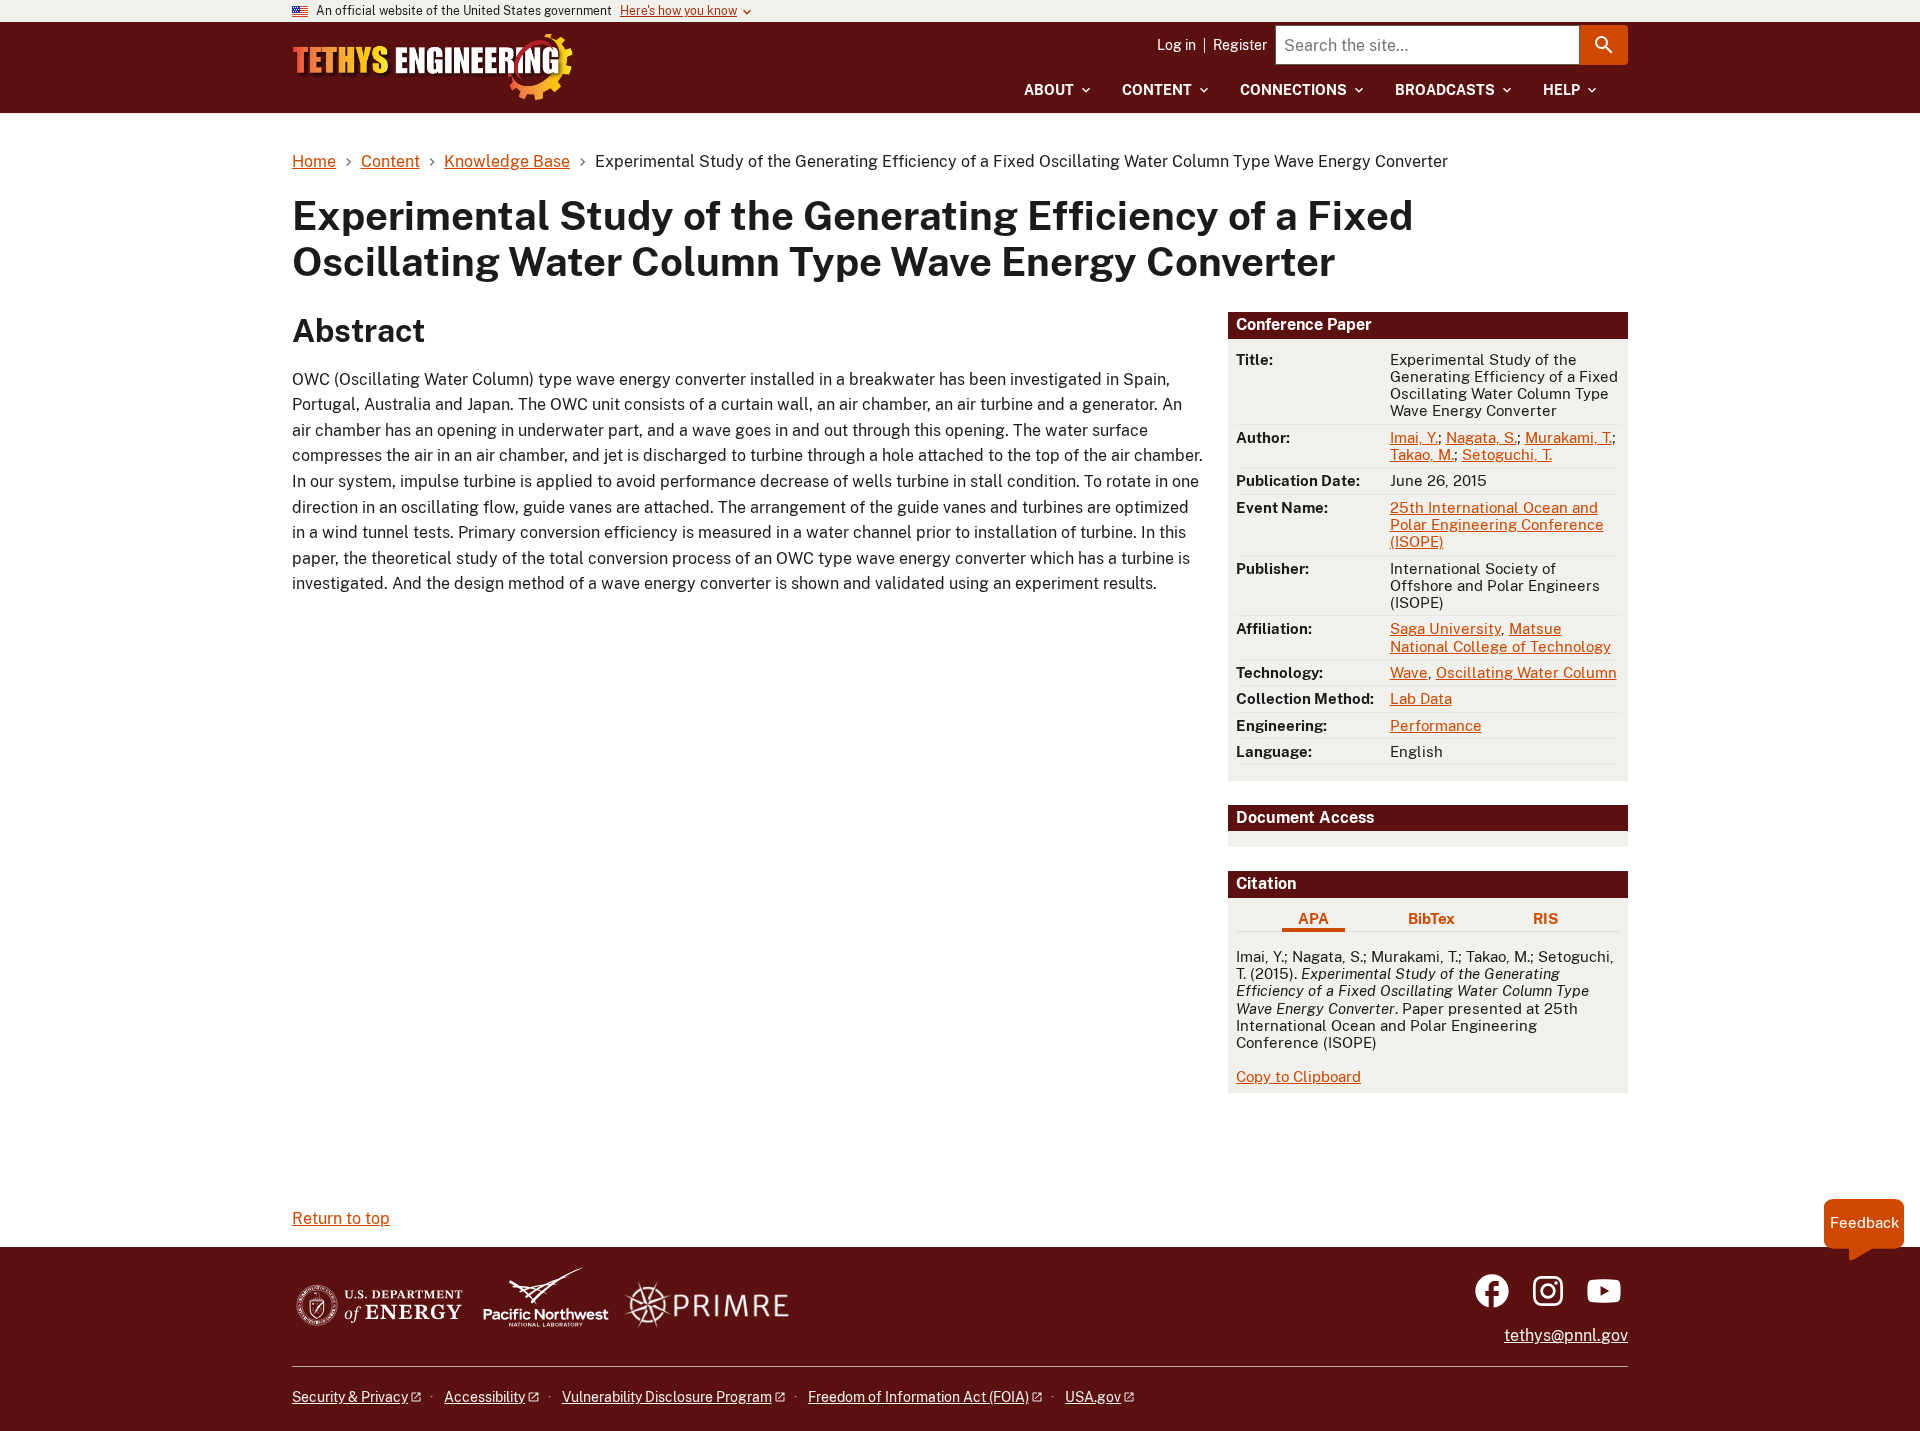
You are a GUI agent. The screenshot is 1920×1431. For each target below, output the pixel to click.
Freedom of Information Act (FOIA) (918, 1397)
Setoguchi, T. (1507, 454)
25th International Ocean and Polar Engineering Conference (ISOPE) (1497, 525)
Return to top (341, 1218)
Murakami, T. (1568, 437)
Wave (1409, 672)
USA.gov (1093, 1397)
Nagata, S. (1481, 437)
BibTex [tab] (1431, 918)
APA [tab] (1313, 918)
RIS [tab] (1545, 918)
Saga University (1445, 628)
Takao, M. (1422, 454)
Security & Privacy (350, 1397)
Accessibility (484, 1397)
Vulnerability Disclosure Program (667, 1397)
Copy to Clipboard (1298, 1076)
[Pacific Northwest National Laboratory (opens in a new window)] (538, 1306)
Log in (1176, 45)
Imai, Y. (1414, 437)
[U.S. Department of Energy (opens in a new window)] (379, 1306)
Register (1240, 45)
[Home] (433, 67)
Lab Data (1421, 698)
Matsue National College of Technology (1500, 637)
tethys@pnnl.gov (1566, 1335)
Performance (1436, 725)
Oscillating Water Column (1526, 672)
